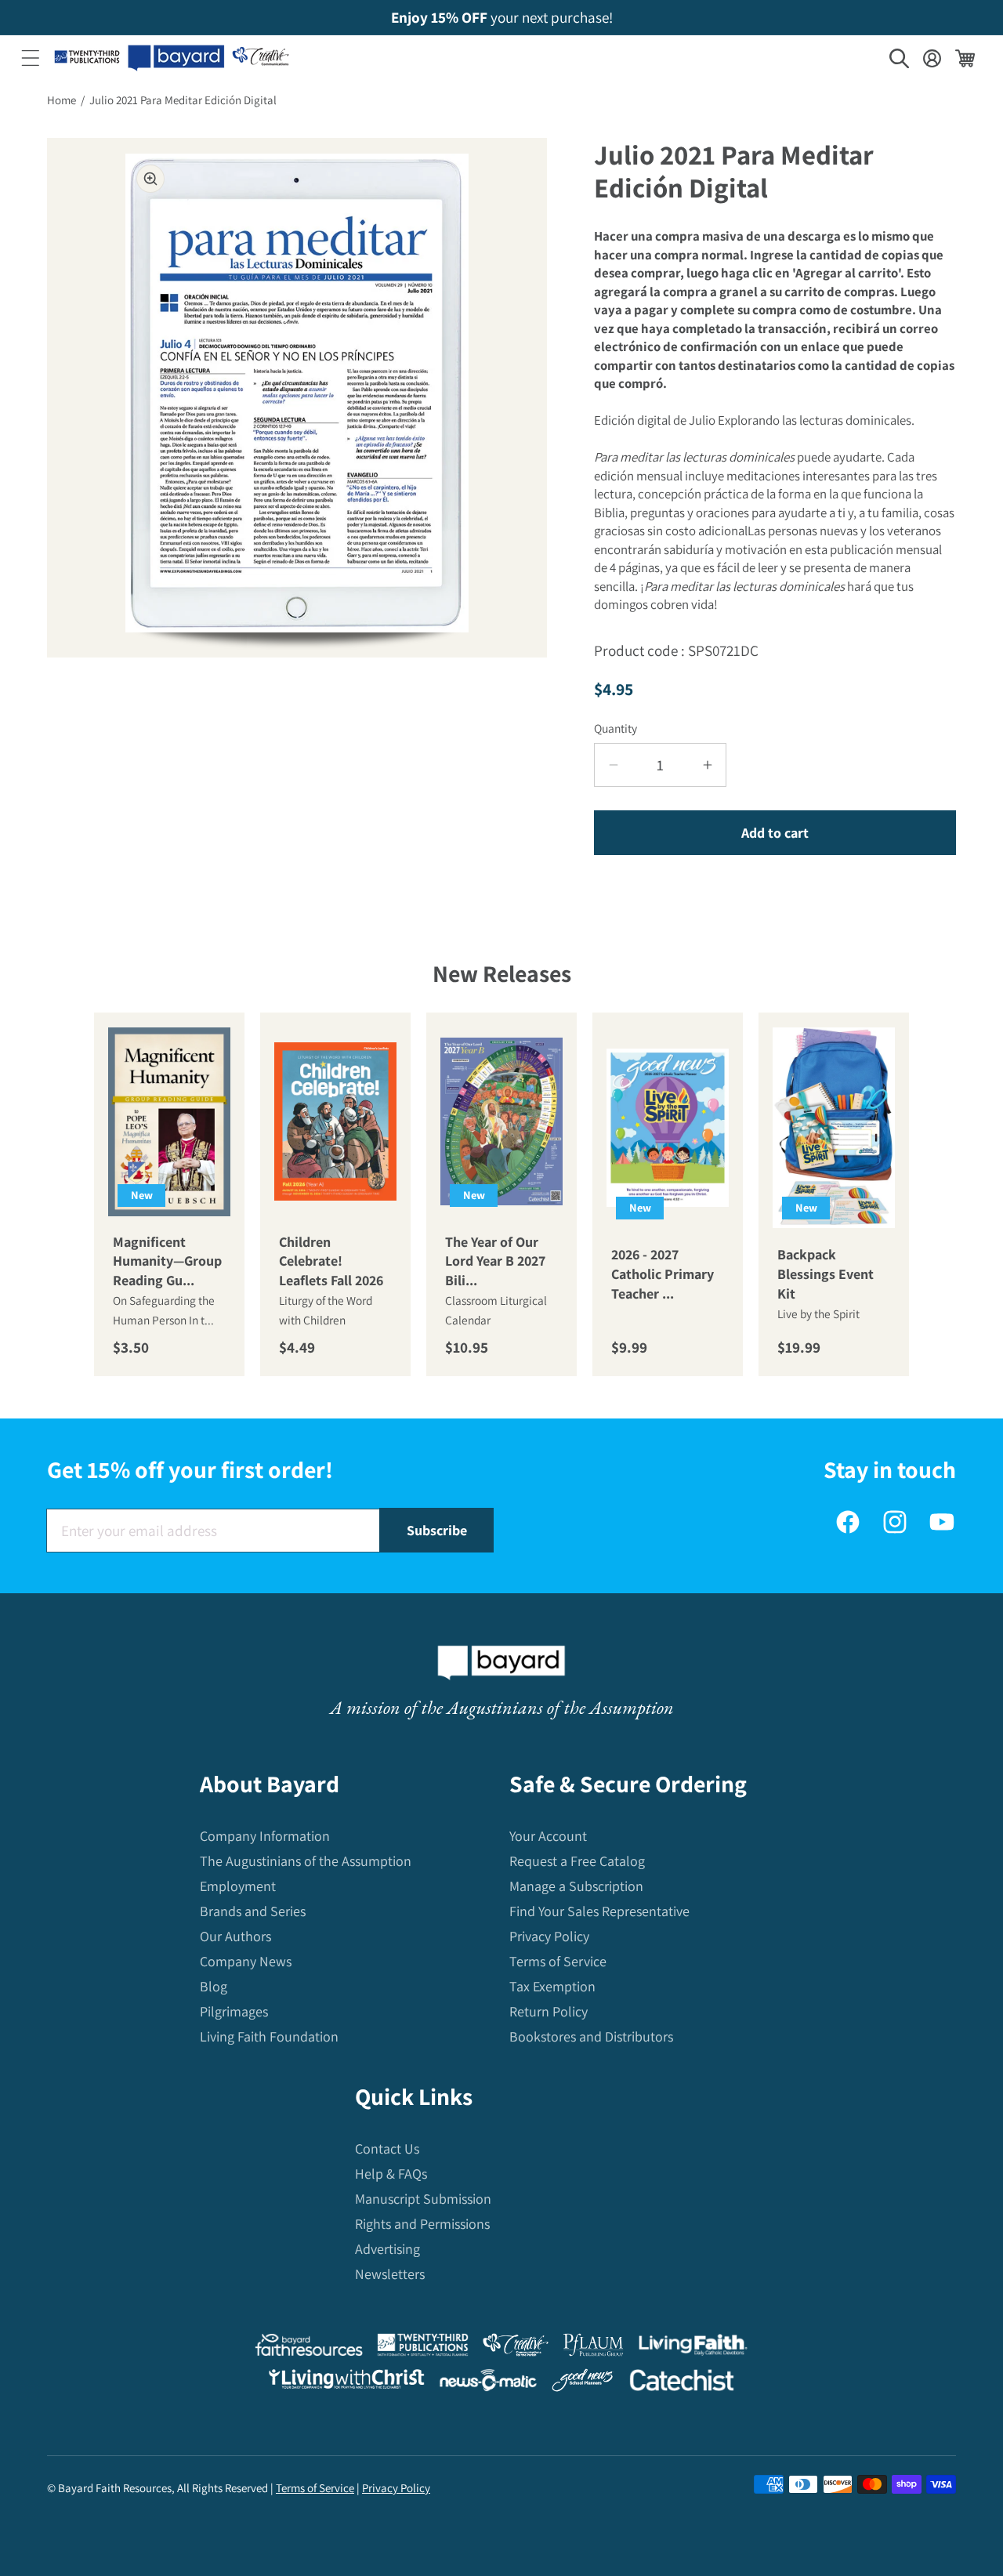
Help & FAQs (391, 2174)
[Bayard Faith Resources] (309, 2348)
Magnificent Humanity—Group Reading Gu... (167, 1261)
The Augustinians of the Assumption (306, 1861)
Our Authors (235, 1936)
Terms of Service (558, 1961)
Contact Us (387, 2148)
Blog (214, 1986)
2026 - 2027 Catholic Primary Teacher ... (663, 1274)
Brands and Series (253, 1911)
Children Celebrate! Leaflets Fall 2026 (331, 1261)
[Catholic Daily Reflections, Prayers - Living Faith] (693, 2348)
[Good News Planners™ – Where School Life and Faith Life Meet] (583, 2384)
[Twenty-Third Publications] (423, 2348)
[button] (31, 58)
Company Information (265, 1836)
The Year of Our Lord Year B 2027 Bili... (495, 1261)
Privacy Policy (549, 1936)
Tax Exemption (552, 1986)
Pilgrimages (234, 2011)
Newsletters (390, 2274)
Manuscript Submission (423, 2199)
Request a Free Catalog (577, 1861)
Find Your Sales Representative (599, 1911)
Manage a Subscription (576, 1886)
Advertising (387, 2249)
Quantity (616, 728)
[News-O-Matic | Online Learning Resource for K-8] (489, 2384)
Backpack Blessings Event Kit (826, 1274)
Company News (246, 1961)
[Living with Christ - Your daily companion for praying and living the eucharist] (346, 2382)
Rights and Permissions (422, 2224)
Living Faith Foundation (269, 2036)
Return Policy (549, 2011)
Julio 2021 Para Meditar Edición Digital (183, 100)
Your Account (548, 1836)
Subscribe (437, 1530)
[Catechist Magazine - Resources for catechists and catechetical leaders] (682, 2384)
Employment (238, 1886)
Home (62, 100)
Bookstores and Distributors (591, 2036)
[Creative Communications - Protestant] (515, 2348)
